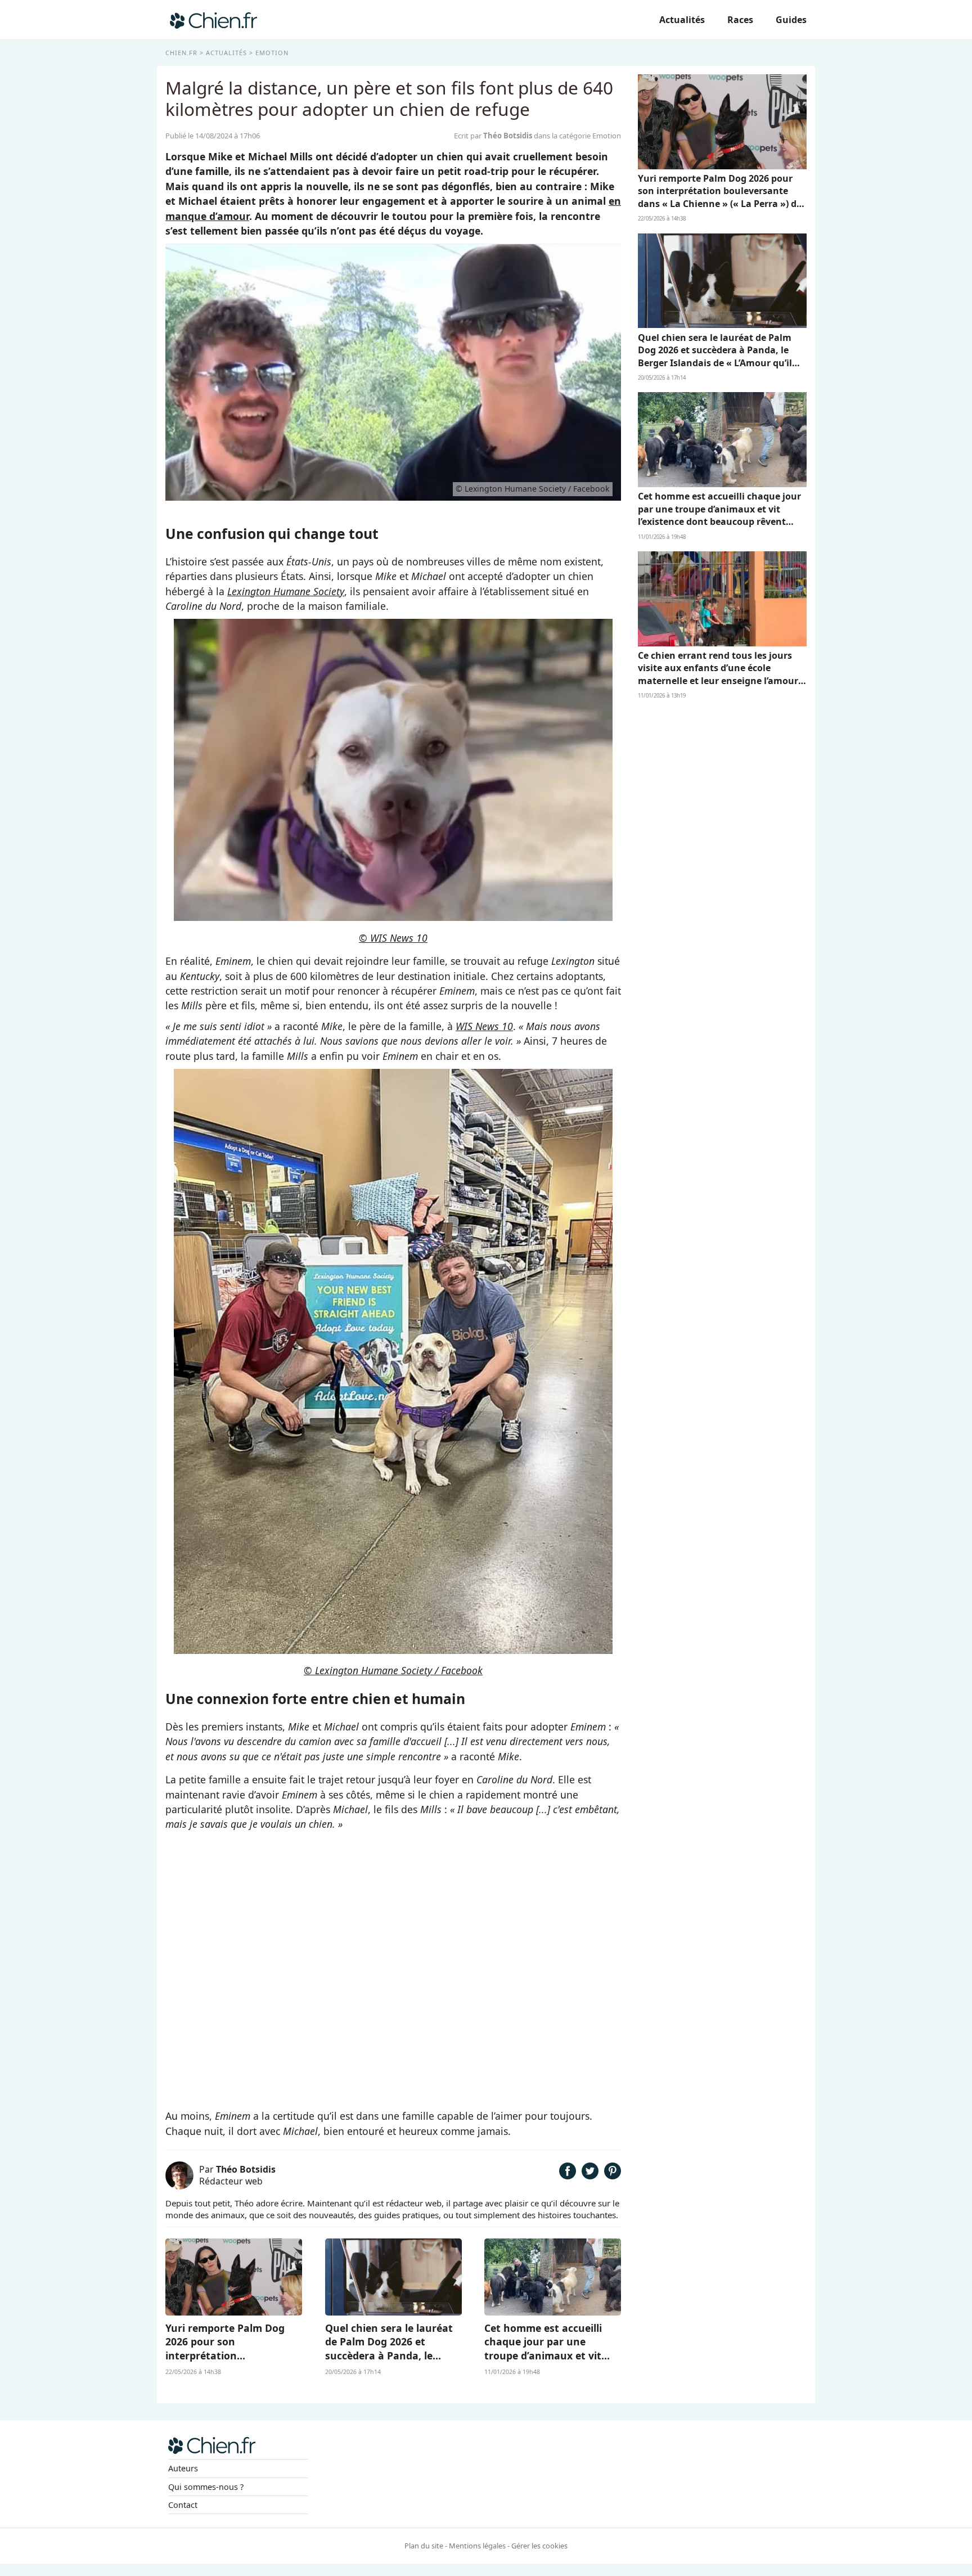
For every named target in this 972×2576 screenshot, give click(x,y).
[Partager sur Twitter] (590, 2175)
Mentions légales (477, 2546)
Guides (791, 20)
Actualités (682, 20)
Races (740, 20)
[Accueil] (213, 20)
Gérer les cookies (539, 2546)
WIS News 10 (484, 1026)
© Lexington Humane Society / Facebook (393, 1670)
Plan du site (424, 2546)
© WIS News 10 (393, 938)
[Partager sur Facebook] (568, 2175)
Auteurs (183, 2468)
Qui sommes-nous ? (206, 2487)
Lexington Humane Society (286, 591)
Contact (183, 2505)
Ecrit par (493, 136)
